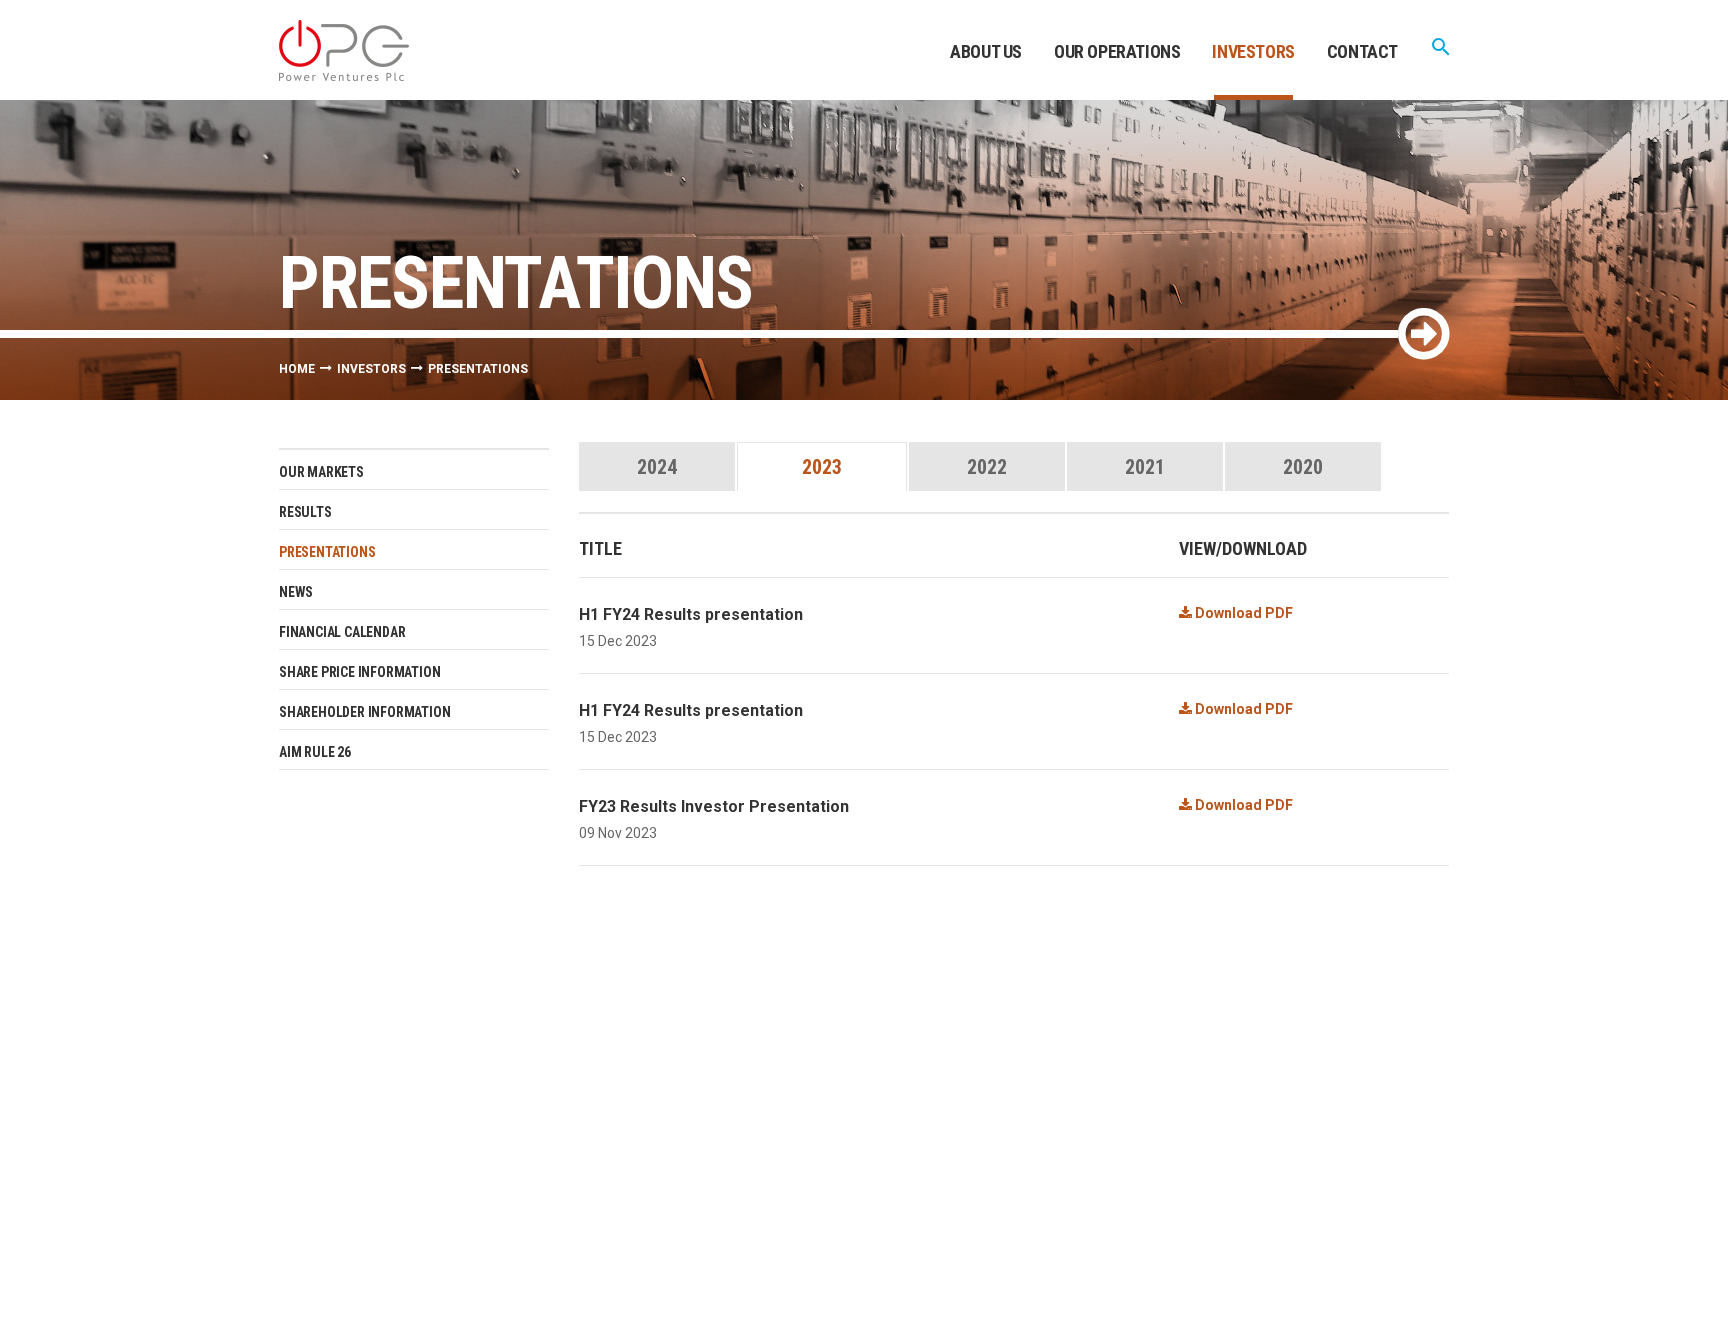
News (296, 592)
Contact (1362, 51)
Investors (1253, 51)
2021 (1145, 467)
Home (297, 369)
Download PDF (1242, 613)
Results (305, 512)
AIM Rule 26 (315, 752)
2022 (987, 467)
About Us (986, 51)
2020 (1303, 467)
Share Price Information (359, 672)
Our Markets (321, 472)
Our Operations (1117, 51)
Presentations (327, 552)
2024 (657, 467)
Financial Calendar (342, 632)
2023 (822, 467)
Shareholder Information (364, 712)
